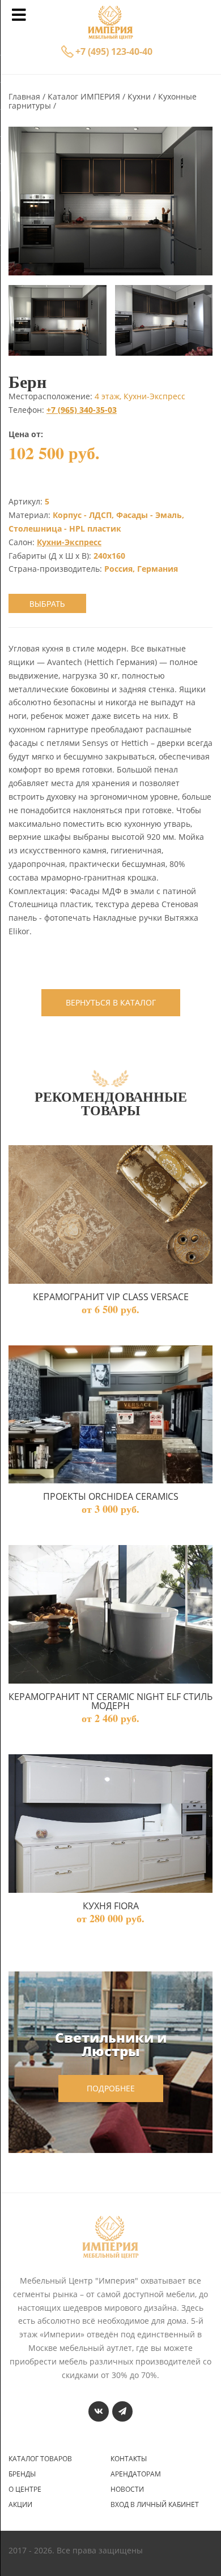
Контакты (129, 2459)
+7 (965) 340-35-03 (82, 410)
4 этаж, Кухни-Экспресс (140, 396)
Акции (20, 2505)
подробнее (111, 2088)
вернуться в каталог (111, 1002)
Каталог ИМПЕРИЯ (85, 96)
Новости (127, 2489)
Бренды (22, 2474)
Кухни (140, 96)
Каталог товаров (40, 2459)
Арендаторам (136, 2474)
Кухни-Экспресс (69, 542)
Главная (25, 96)
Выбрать (47, 604)
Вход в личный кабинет (155, 2505)
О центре (25, 2489)
